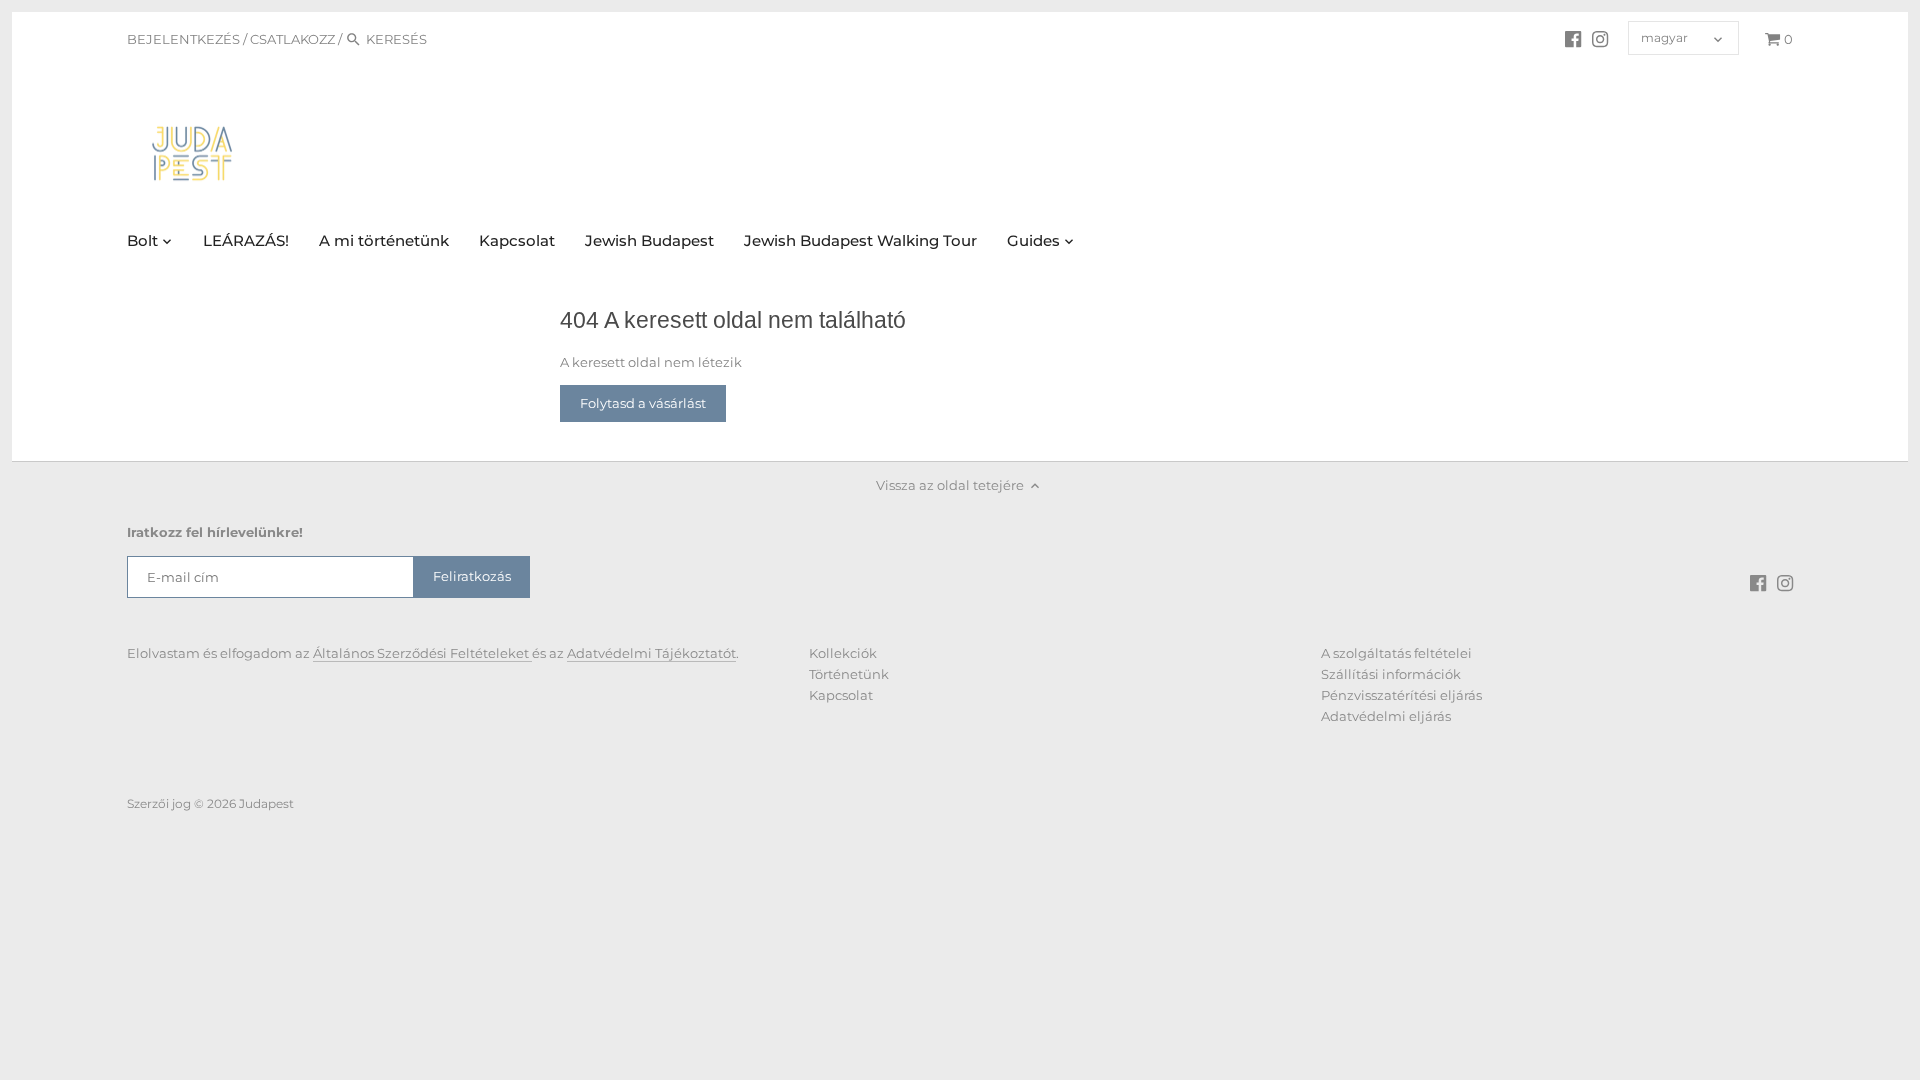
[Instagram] (1600, 38)
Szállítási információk (1391, 674)
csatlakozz (292, 39)
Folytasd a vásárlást (643, 403)
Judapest (266, 804)
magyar (1664, 38)
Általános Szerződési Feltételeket (422, 653)
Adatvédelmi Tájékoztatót (651, 653)
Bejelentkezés (183, 39)
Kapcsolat (841, 695)
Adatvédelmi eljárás (1386, 716)
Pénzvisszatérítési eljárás (1401, 695)
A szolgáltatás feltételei (1396, 653)
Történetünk (849, 674)
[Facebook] (1573, 38)
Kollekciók (843, 653)
